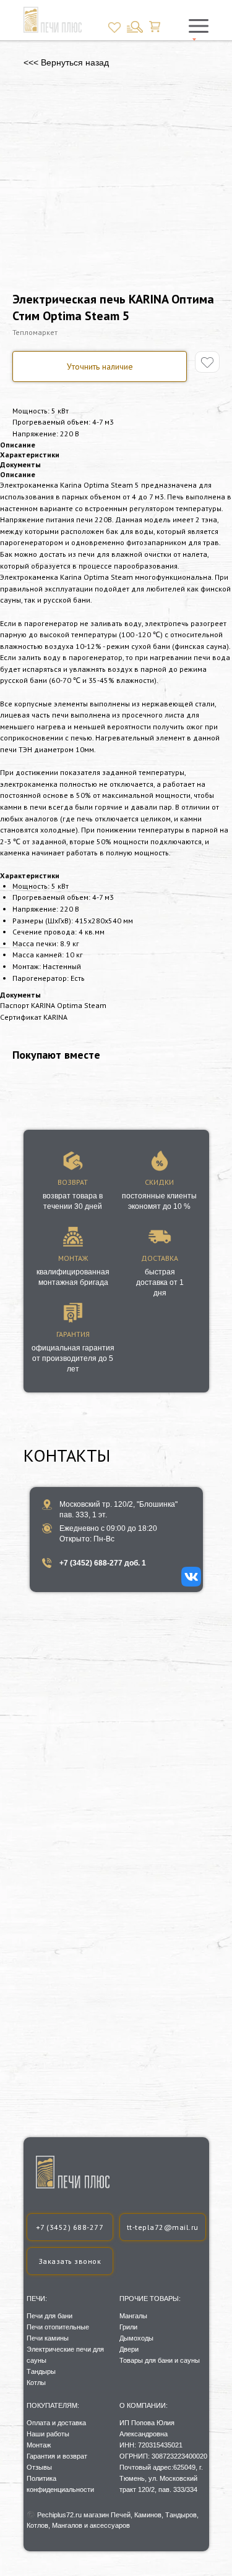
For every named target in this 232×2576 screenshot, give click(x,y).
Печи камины (48, 2338)
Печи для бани (49, 2316)
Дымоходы (136, 2338)
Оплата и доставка (56, 2423)
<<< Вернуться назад (66, 62)
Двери (129, 2349)
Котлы (36, 2383)
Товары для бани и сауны (160, 2360)
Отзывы (39, 2467)
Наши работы (48, 2434)
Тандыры (41, 2371)
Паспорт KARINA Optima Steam (53, 1005)
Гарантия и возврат (57, 2456)
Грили (128, 2327)
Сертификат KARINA (34, 1017)
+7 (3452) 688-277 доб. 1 (103, 1563)
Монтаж (39, 2445)
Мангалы (133, 2316)
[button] (70, 2261)
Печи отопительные (58, 2327)
